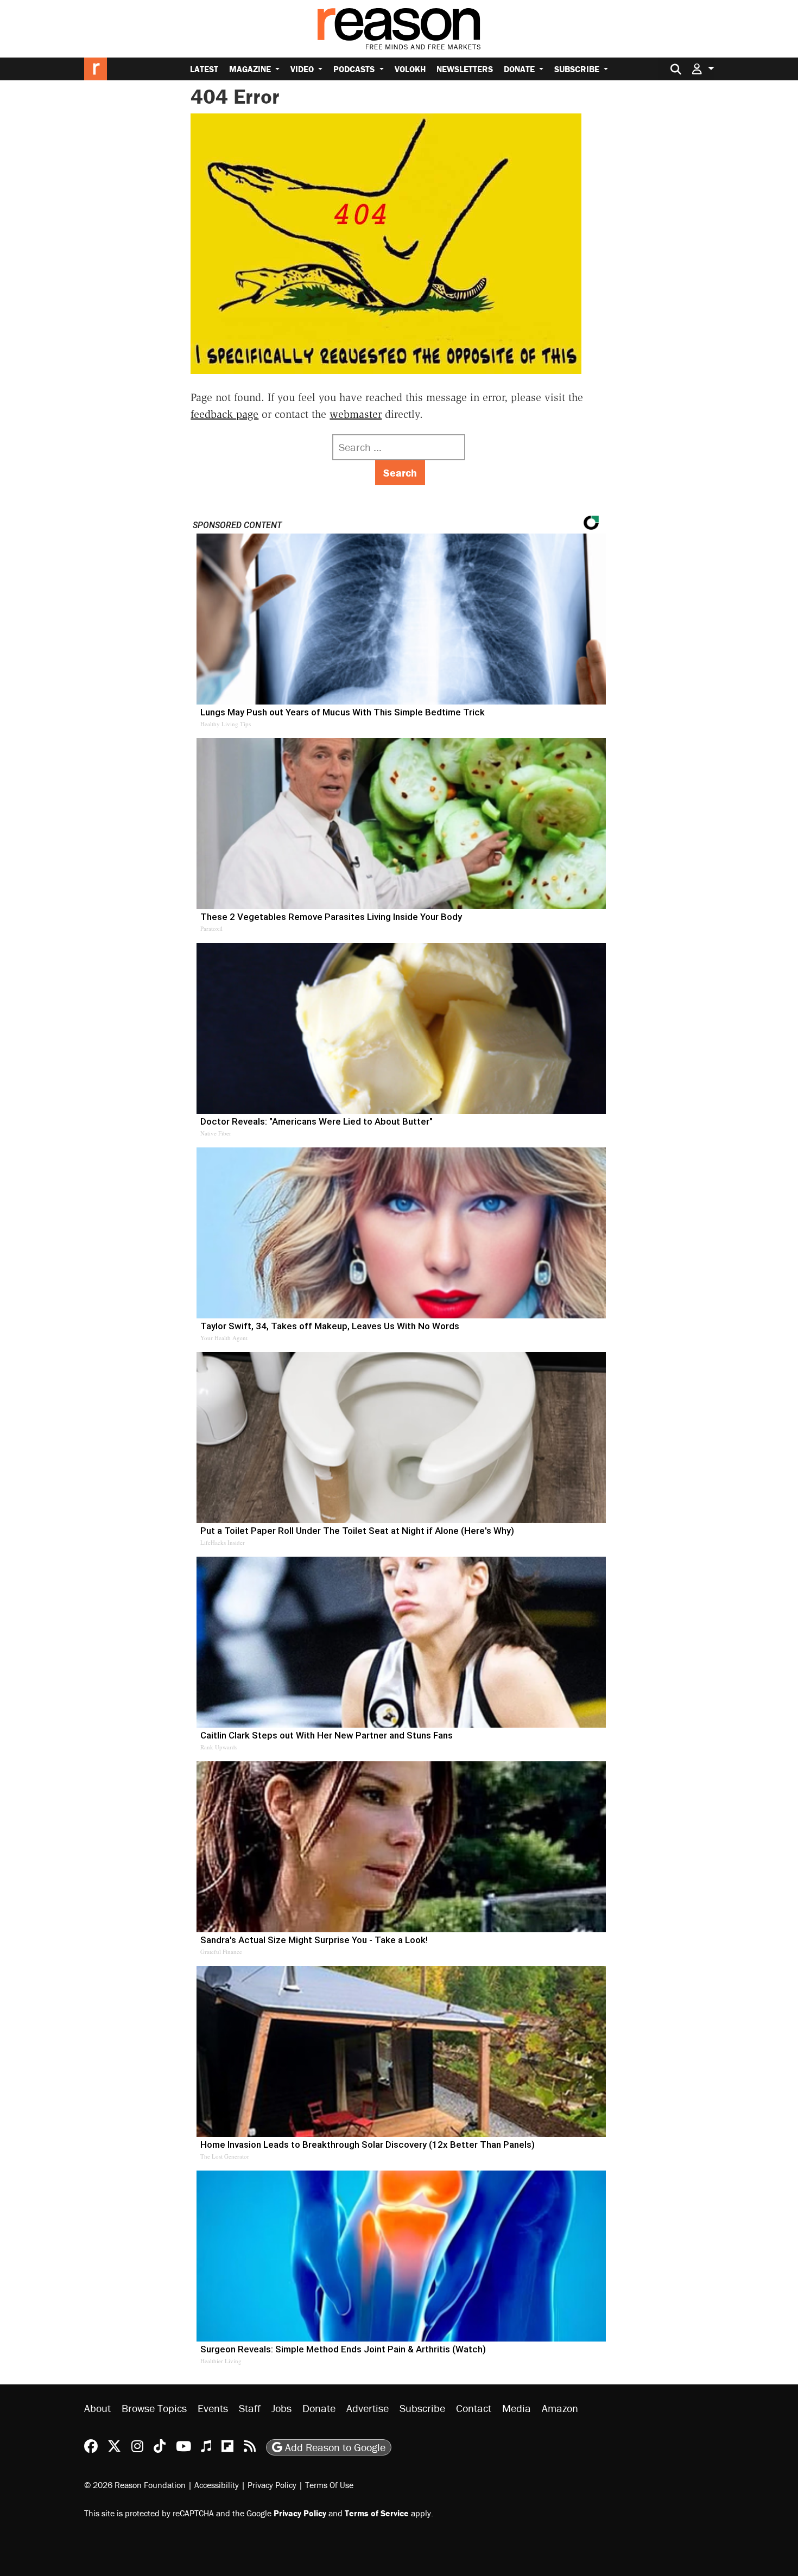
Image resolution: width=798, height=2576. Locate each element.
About (97, 2408)
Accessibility (217, 2485)
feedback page (224, 414)
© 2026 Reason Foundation (135, 2485)
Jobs (281, 2408)
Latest (204, 69)
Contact (474, 2408)
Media (517, 2408)
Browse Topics (154, 2408)
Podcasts (355, 69)
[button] (703, 69)
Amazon (560, 2408)
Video (303, 69)
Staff (250, 2408)
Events (213, 2408)
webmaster (356, 414)
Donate (520, 69)
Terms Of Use (329, 2485)
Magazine (251, 69)
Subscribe (578, 69)
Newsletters (465, 69)
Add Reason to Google (334, 2447)
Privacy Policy (272, 2485)
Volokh (410, 69)
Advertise (368, 2408)
